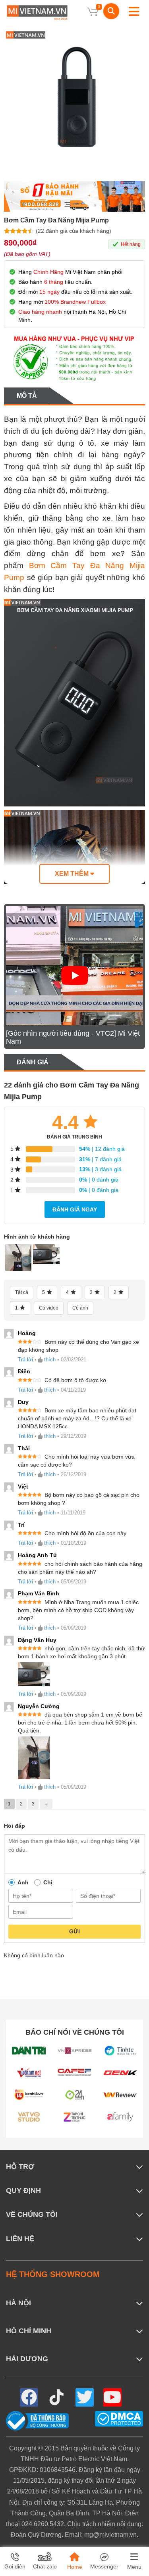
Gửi (74, 1931)
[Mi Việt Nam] (37, 12)
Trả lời (25, 1360)
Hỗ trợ (20, 2167)
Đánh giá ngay (75, 1209)
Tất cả (22, 1292)
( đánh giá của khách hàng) (74, 231)
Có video (49, 1308)
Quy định (23, 2191)
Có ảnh (80, 1308)
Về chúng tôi (32, 2214)
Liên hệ (20, 2239)
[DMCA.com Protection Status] (119, 2418)
